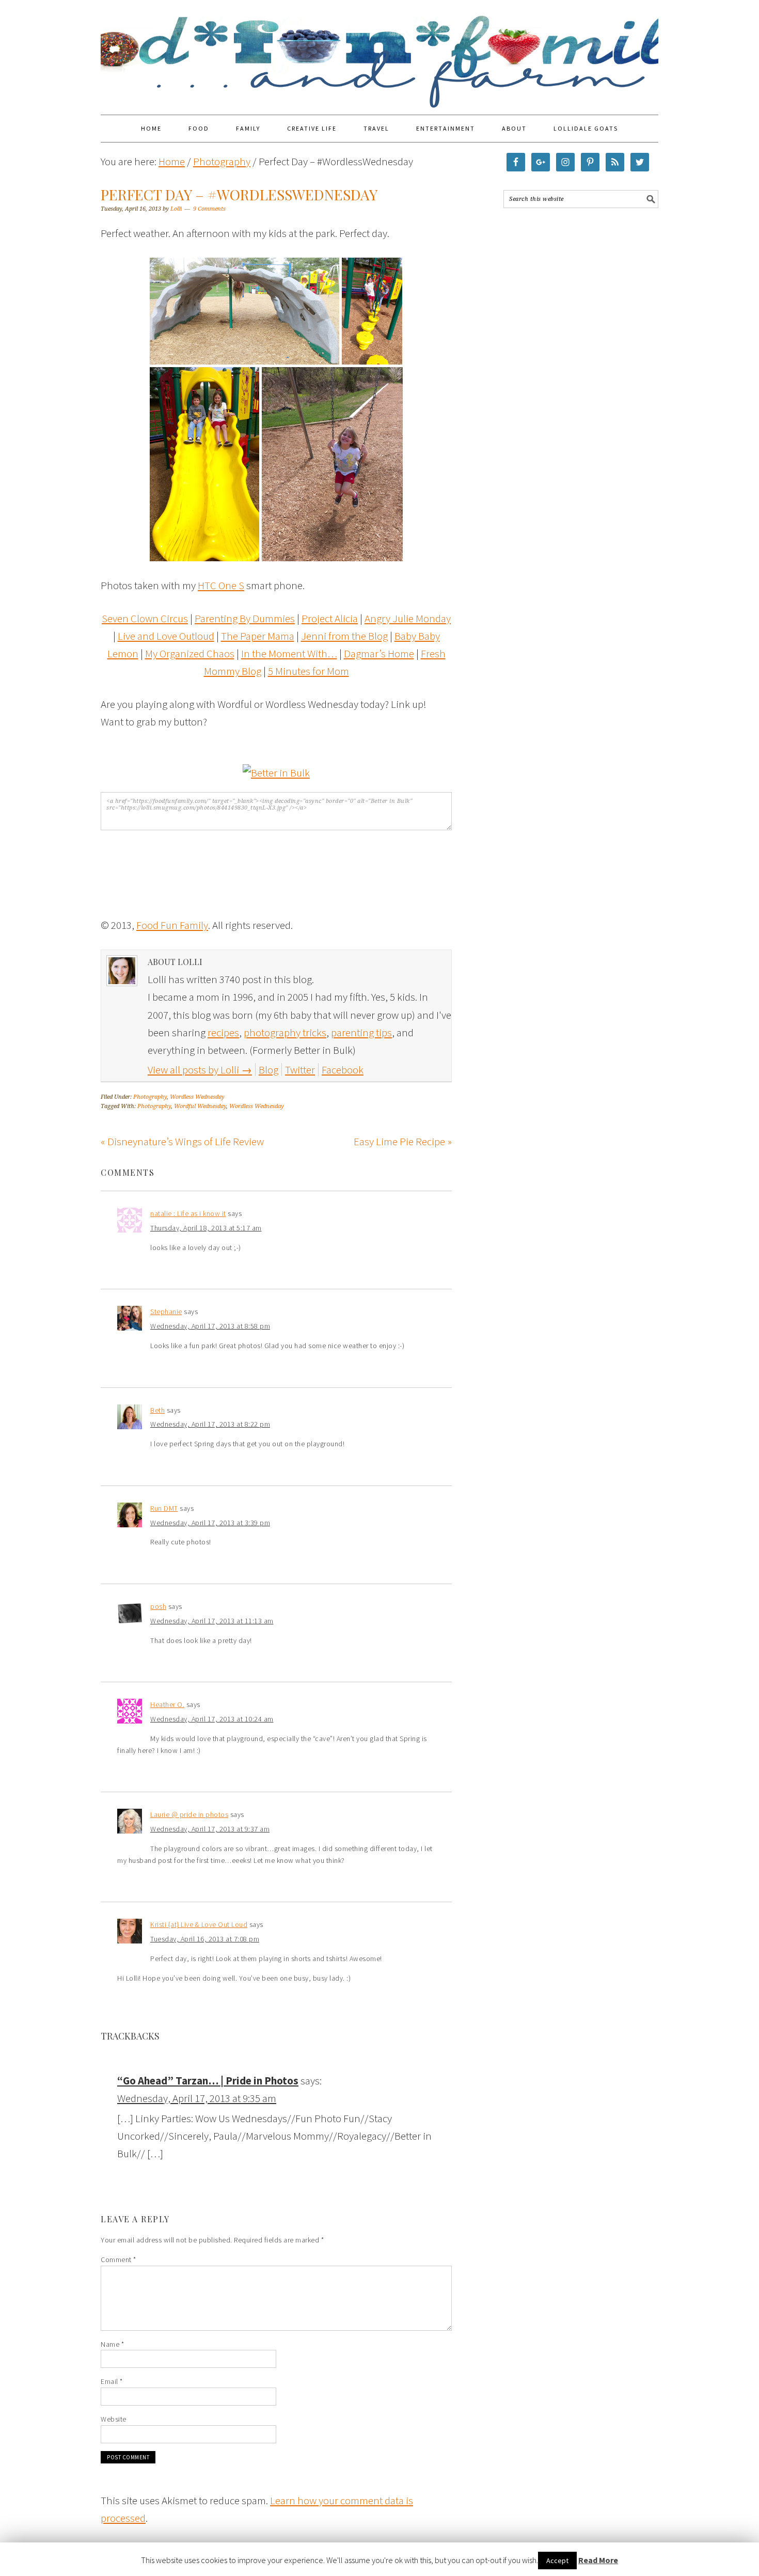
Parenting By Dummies (245, 618)
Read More (598, 2560)
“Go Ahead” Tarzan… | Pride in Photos (208, 2081)
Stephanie (166, 1311)
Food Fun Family (379, 53)
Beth (157, 1410)
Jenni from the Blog (344, 636)
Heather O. (167, 1704)
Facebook (343, 1070)
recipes (223, 1032)
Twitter (300, 1070)
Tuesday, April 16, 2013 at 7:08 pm (205, 1939)
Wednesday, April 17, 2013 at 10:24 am (212, 1719)
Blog (268, 1070)
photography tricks (285, 1032)
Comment (118, 2259)
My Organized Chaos (190, 653)
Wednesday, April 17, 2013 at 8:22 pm (210, 1424)
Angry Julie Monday (408, 618)
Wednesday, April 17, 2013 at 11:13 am (212, 1621)
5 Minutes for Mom (309, 671)
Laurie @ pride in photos (189, 1814)
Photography (150, 1097)
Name (112, 2344)
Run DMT (164, 1508)
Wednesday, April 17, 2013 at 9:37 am (210, 1829)
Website (114, 2419)
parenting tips (361, 1032)
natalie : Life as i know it (188, 1213)
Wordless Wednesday (197, 1097)
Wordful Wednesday (200, 1106)
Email (112, 2381)
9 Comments (209, 209)
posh (158, 1606)
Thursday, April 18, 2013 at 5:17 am (206, 1228)
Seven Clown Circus (145, 618)
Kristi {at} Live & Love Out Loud (199, 1924)
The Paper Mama (258, 636)
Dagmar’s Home (379, 653)
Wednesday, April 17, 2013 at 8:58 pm (210, 1326)
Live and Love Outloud (166, 636)
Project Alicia (330, 618)
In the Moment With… (289, 653)
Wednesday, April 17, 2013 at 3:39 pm (210, 1523)
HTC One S (221, 585)
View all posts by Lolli (200, 1070)
